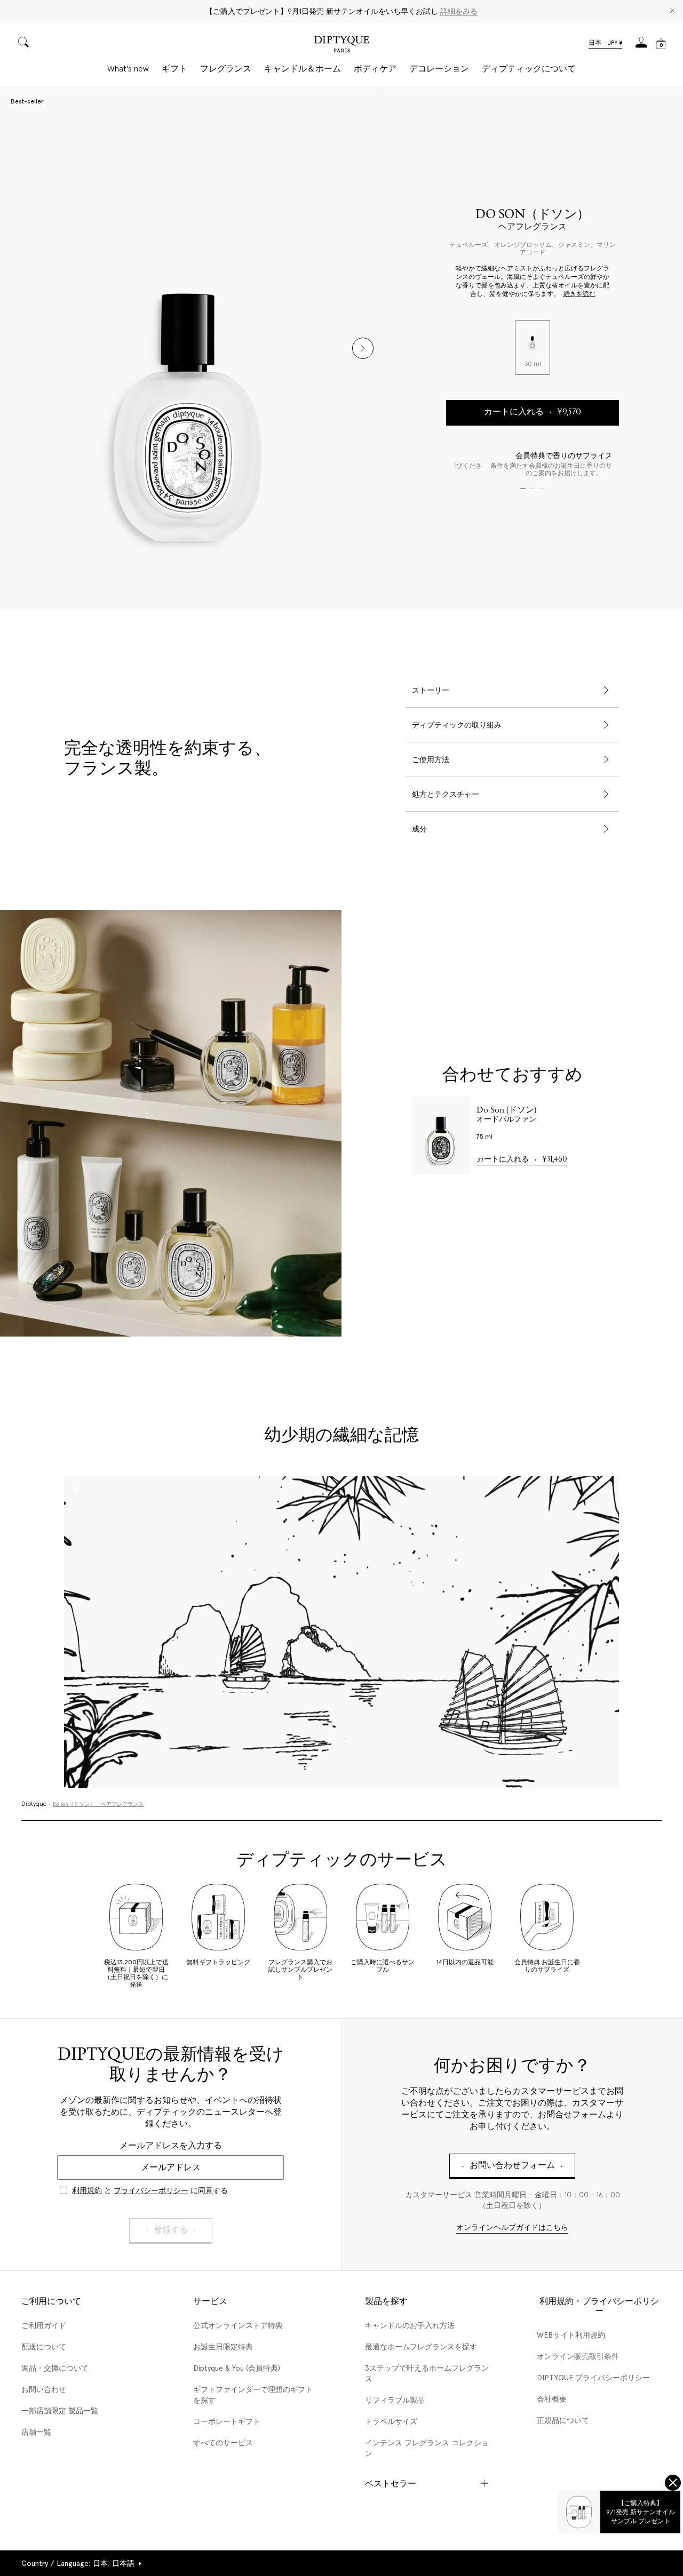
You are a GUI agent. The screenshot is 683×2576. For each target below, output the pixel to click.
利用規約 (87, 2190)
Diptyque (34, 1804)
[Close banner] (672, 11)
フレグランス (226, 69)
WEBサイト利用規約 (571, 2335)
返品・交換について (55, 2368)
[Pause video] (341, 1632)
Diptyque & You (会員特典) (237, 2368)
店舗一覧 (36, 2432)
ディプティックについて (529, 69)
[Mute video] (605, 1490)
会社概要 (552, 2399)
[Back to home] (341, 46)
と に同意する (150, 2190)
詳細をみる (459, 11)
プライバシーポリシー (151, 2190)
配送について (44, 2347)
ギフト (174, 69)
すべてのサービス (223, 2443)
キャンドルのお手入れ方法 (410, 2325)
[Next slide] (363, 348)
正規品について (563, 2420)
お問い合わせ (44, 2389)
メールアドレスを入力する (171, 2145)
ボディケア (375, 69)
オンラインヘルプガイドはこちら (512, 2228)
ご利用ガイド (44, 2325)
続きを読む (579, 294)
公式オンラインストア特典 (238, 2325)
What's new (128, 69)
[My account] (641, 46)
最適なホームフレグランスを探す (421, 2347)
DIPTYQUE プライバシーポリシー (593, 2378)
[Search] (23, 43)
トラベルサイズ (391, 2421)
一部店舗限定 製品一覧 (60, 2411)
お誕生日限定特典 (223, 2347)
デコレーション (439, 69)
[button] (605, 44)
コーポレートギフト (227, 2421)
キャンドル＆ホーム (303, 69)
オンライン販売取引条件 (578, 2356)
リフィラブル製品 (395, 2400)
